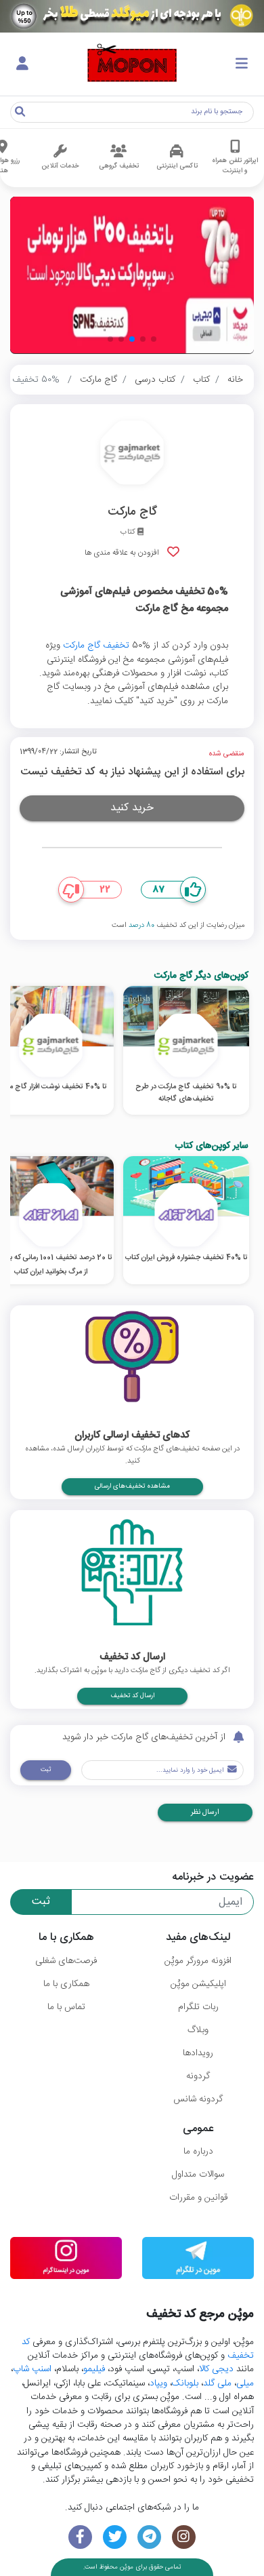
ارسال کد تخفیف (132, 1696)
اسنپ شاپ (32, 2369)
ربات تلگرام (198, 2007)
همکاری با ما (66, 1984)
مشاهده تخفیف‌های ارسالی (132, 1486)
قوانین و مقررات (198, 2198)
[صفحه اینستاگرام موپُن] (184, 2537)
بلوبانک (185, 2383)
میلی (245, 2383)
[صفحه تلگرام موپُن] (149, 2537)
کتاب (201, 380)
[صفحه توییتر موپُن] (115, 2537)
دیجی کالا (216, 2369)
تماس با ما (66, 2007)
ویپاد (158, 2383)
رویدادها (198, 2053)
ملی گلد (217, 2383)
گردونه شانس (198, 2099)
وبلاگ (198, 2030)
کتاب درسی (155, 380)
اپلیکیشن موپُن (198, 1984)
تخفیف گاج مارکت (96, 646)
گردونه (198, 2076)
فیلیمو (94, 2369)
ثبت (46, 1770)
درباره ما (198, 2152)
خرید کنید (132, 808)
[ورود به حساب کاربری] (22, 64)
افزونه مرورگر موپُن (198, 1961)
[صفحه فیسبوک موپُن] (80, 2537)
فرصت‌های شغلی (66, 1961)
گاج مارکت (98, 380)
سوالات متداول (198, 2175)
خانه (235, 380)
